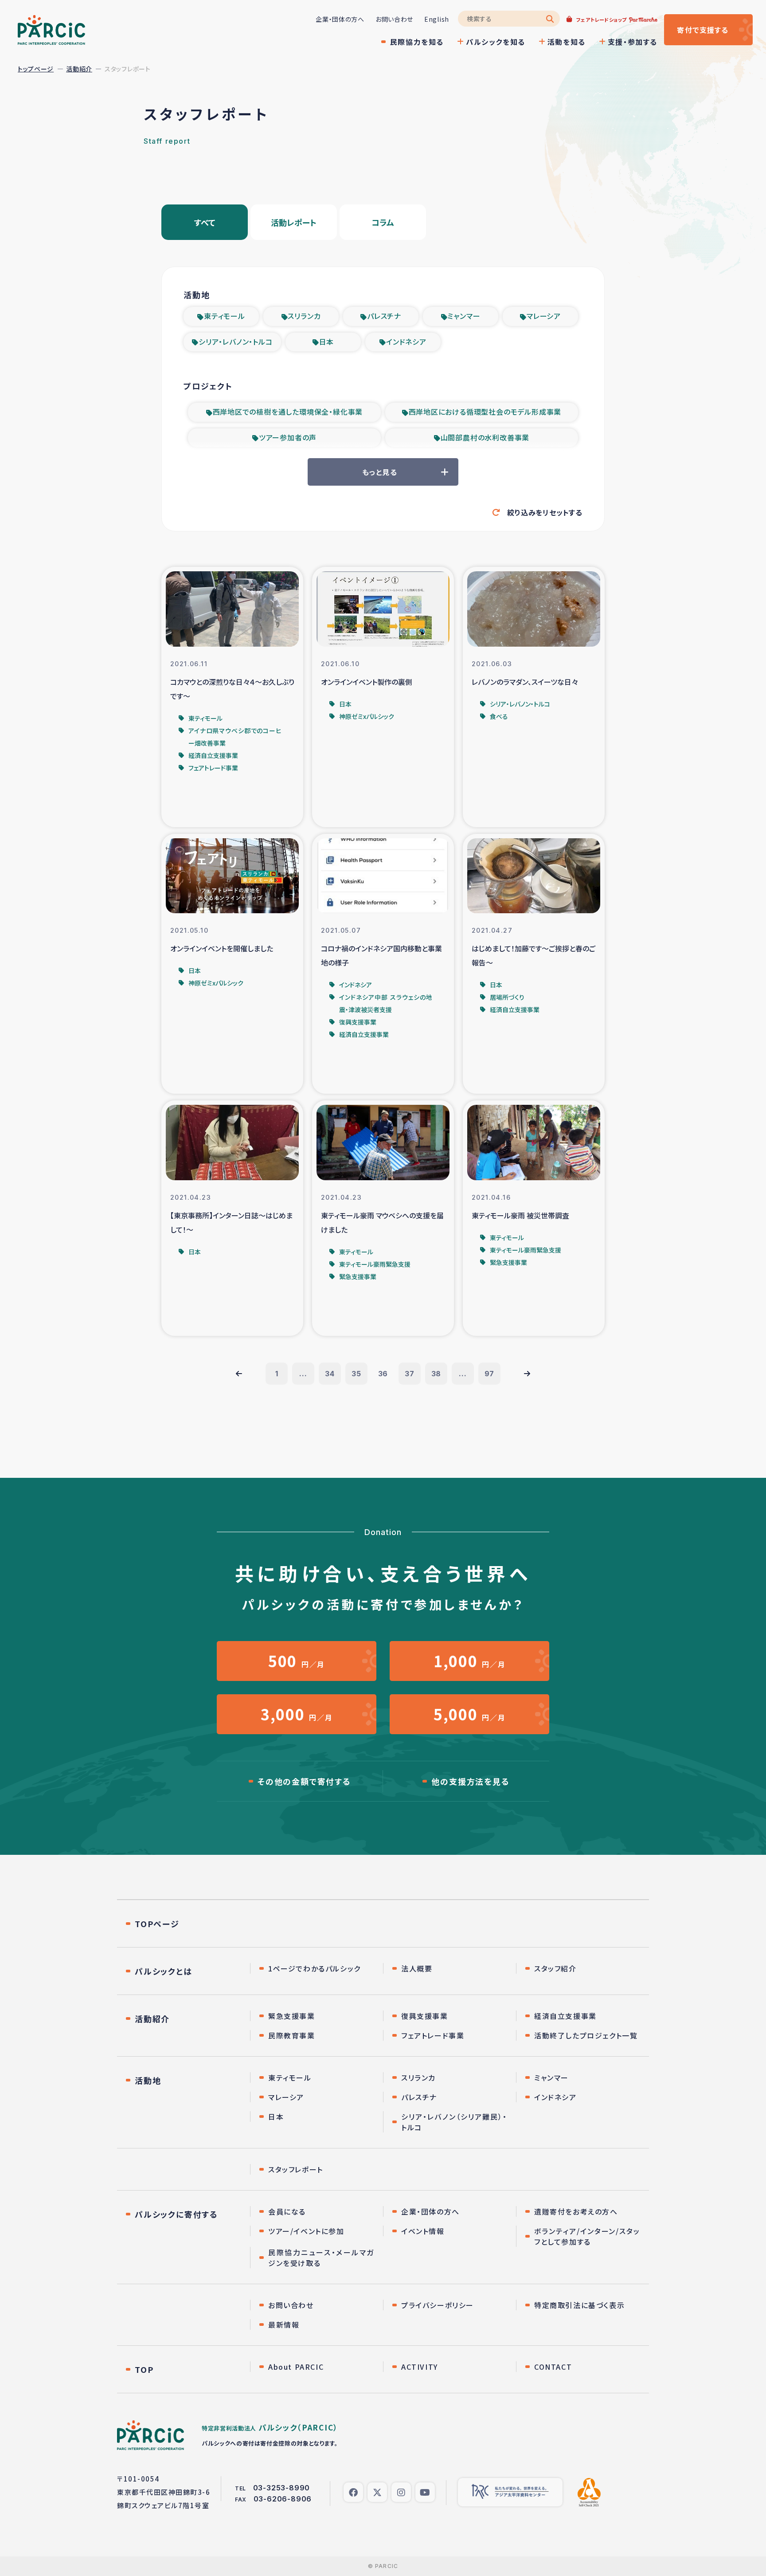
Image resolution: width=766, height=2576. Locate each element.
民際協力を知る (417, 42)
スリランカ (304, 316)
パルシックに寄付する (176, 2214)
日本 (327, 342)
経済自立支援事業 (565, 2016)
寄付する (703, 30)
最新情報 (284, 2325)
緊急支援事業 (292, 2016)
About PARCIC (296, 2367)
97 (490, 1374)
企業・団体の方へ (340, 19)
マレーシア (544, 316)
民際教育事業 (292, 2035)
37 (410, 1374)
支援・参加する (633, 42)
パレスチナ (384, 316)
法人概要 (417, 1968)
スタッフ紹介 (555, 1968)
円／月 (297, 1661)
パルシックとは (164, 1971)
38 (436, 1374)
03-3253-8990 (282, 2488)
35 (356, 1374)
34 (330, 1374)
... (303, 1374)
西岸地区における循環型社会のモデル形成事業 (485, 412)
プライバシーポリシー (438, 2305)
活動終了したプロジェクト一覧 (586, 2035)
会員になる (287, 2211)
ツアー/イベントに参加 (306, 2231)
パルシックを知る (496, 42)
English (437, 19)
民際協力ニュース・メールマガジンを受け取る (321, 2258)
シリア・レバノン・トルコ (236, 342)
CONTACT (553, 2367)
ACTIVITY (420, 2367)
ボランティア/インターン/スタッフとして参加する (587, 2236)
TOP (144, 2369)
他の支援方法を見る (470, 1781)
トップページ (36, 69)
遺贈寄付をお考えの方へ (576, 2211)
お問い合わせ (394, 19)
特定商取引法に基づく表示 (579, 2305)
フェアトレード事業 (433, 2035)
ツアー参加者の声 (288, 437)
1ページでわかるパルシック (315, 1968)
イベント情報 (423, 2231)
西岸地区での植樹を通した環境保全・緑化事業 (288, 412)
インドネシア (406, 342)
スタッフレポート (296, 2169)
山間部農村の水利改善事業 (485, 437)
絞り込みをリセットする (545, 512)
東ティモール (225, 316)
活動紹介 (79, 69)
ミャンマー (464, 316)
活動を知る (567, 42)
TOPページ (157, 1924)
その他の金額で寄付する (304, 1781)
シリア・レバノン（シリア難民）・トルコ (454, 2122)
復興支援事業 (425, 2016)
